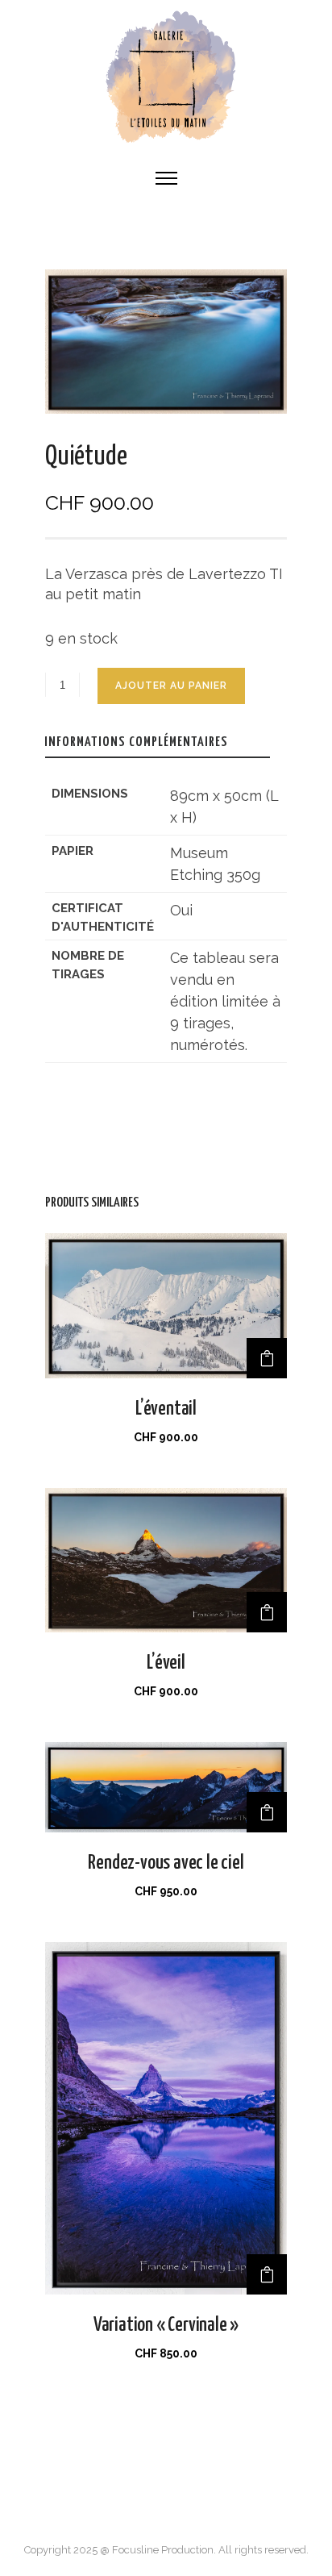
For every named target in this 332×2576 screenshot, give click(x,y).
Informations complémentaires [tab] (136, 742)
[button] (267, 1358)
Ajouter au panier (171, 686)
